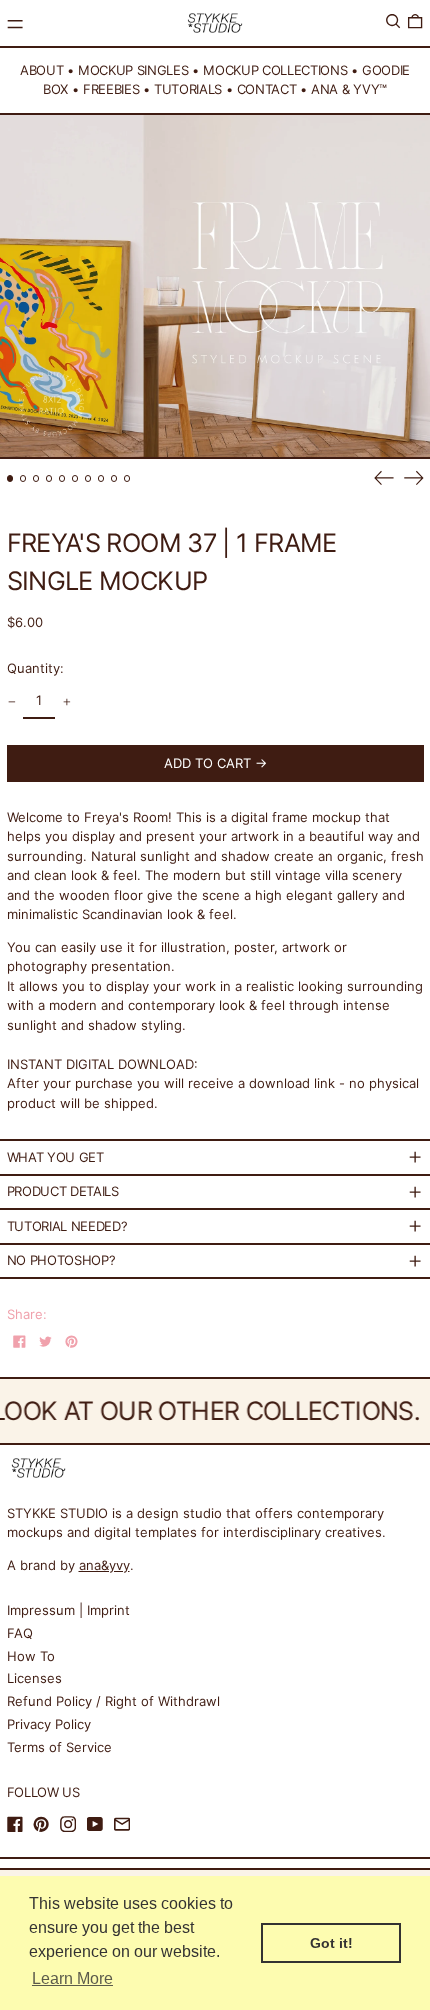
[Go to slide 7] (88, 478)
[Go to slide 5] (62, 478)
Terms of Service (59, 1747)
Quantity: (35, 668)
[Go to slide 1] (10, 478)
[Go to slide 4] (49, 478)
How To (31, 1656)
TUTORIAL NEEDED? (67, 1226)
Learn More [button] (72, 1978)
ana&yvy (104, 1565)
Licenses (34, 1678)
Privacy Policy (49, 1724)
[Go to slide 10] (127, 478)
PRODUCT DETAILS (63, 1191)
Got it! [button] (331, 1943)
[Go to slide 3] (36, 478)
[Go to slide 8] (101, 478)
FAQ (20, 1633)
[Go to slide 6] (75, 478)
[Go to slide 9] (114, 478)
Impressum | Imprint (68, 1610)
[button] (393, 21)
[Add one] (66, 702)
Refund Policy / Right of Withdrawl (113, 1701)
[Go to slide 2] (23, 478)
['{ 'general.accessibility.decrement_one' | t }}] (11, 702)
